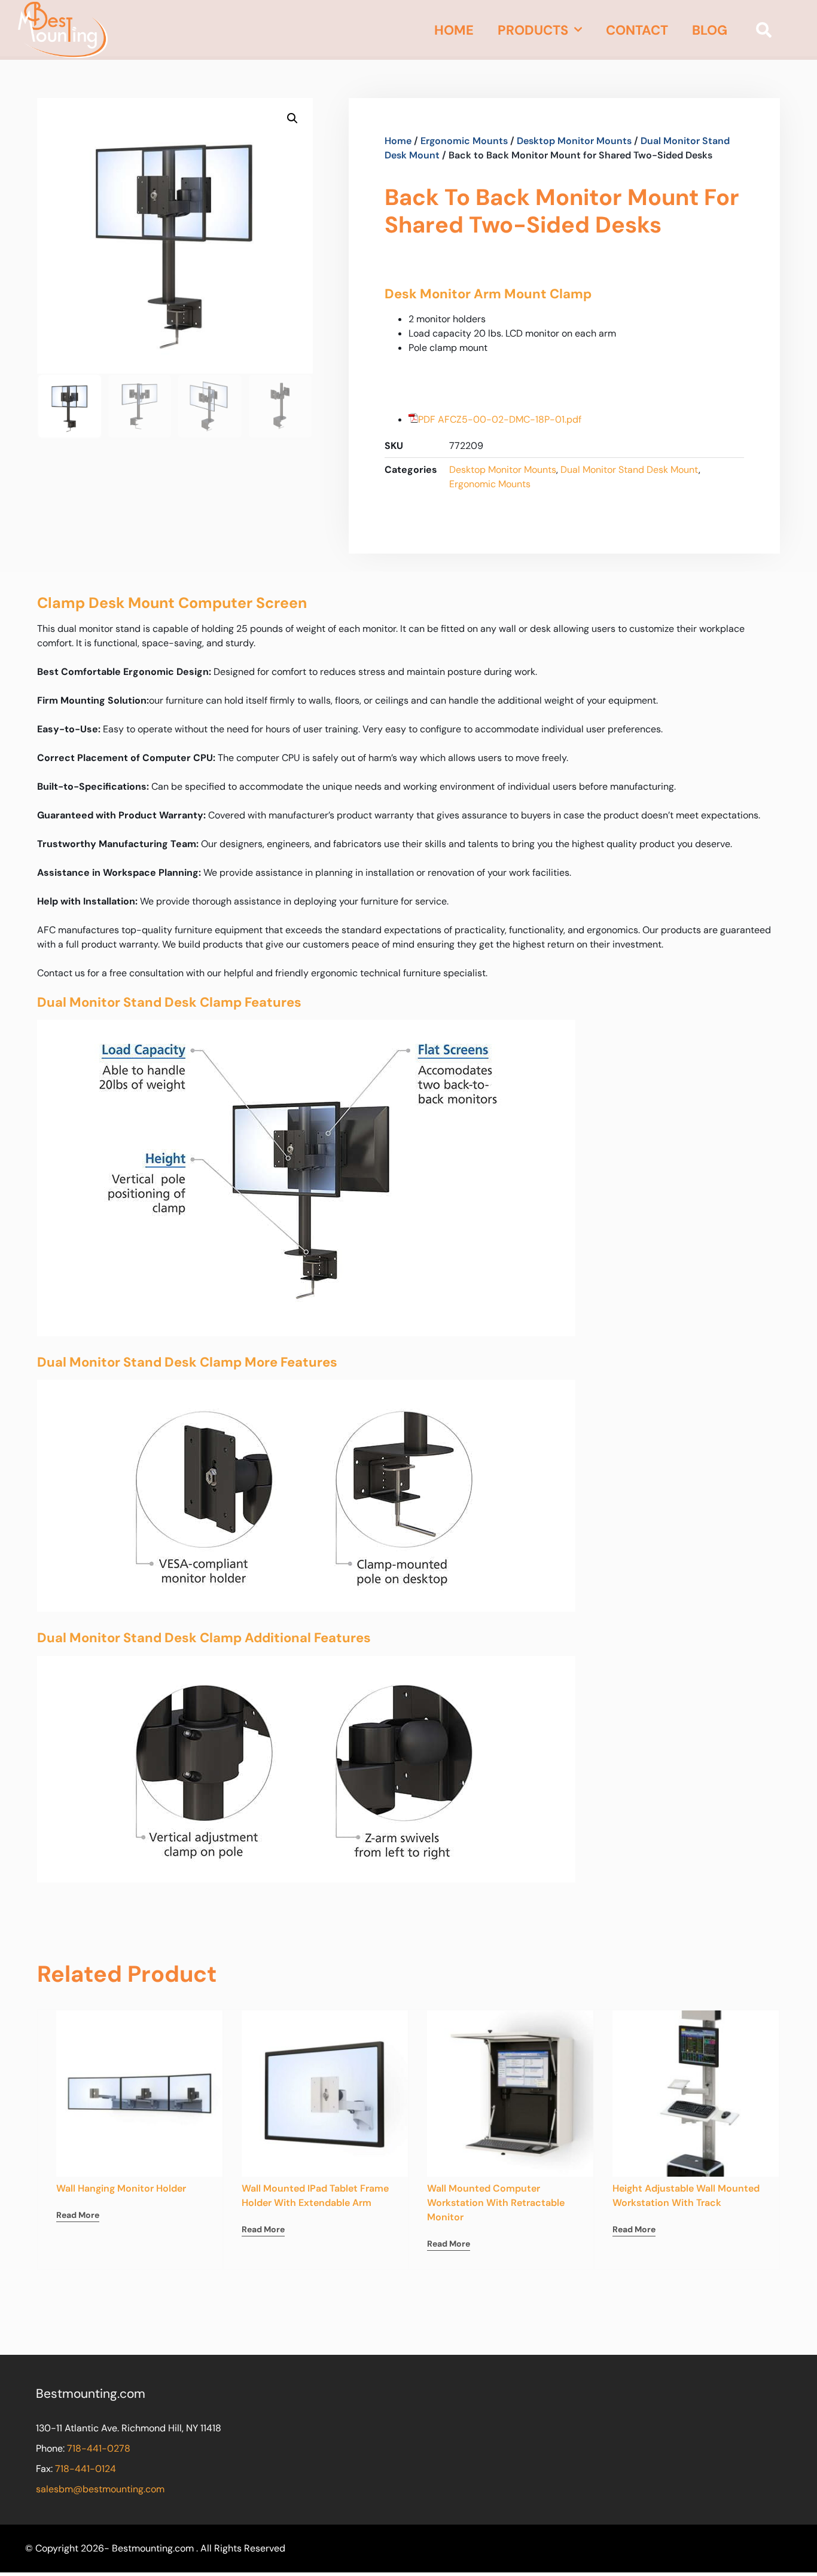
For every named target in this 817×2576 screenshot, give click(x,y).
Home (454, 30)
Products (533, 30)
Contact (637, 30)
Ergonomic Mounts (464, 141)
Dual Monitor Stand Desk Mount (629, 470)
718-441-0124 (86, 2469)
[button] (764, 30)
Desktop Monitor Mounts (574, 141)
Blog (710, 30)
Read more (78, 2215)
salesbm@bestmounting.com (100, 2489)
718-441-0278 (99, 2448)
